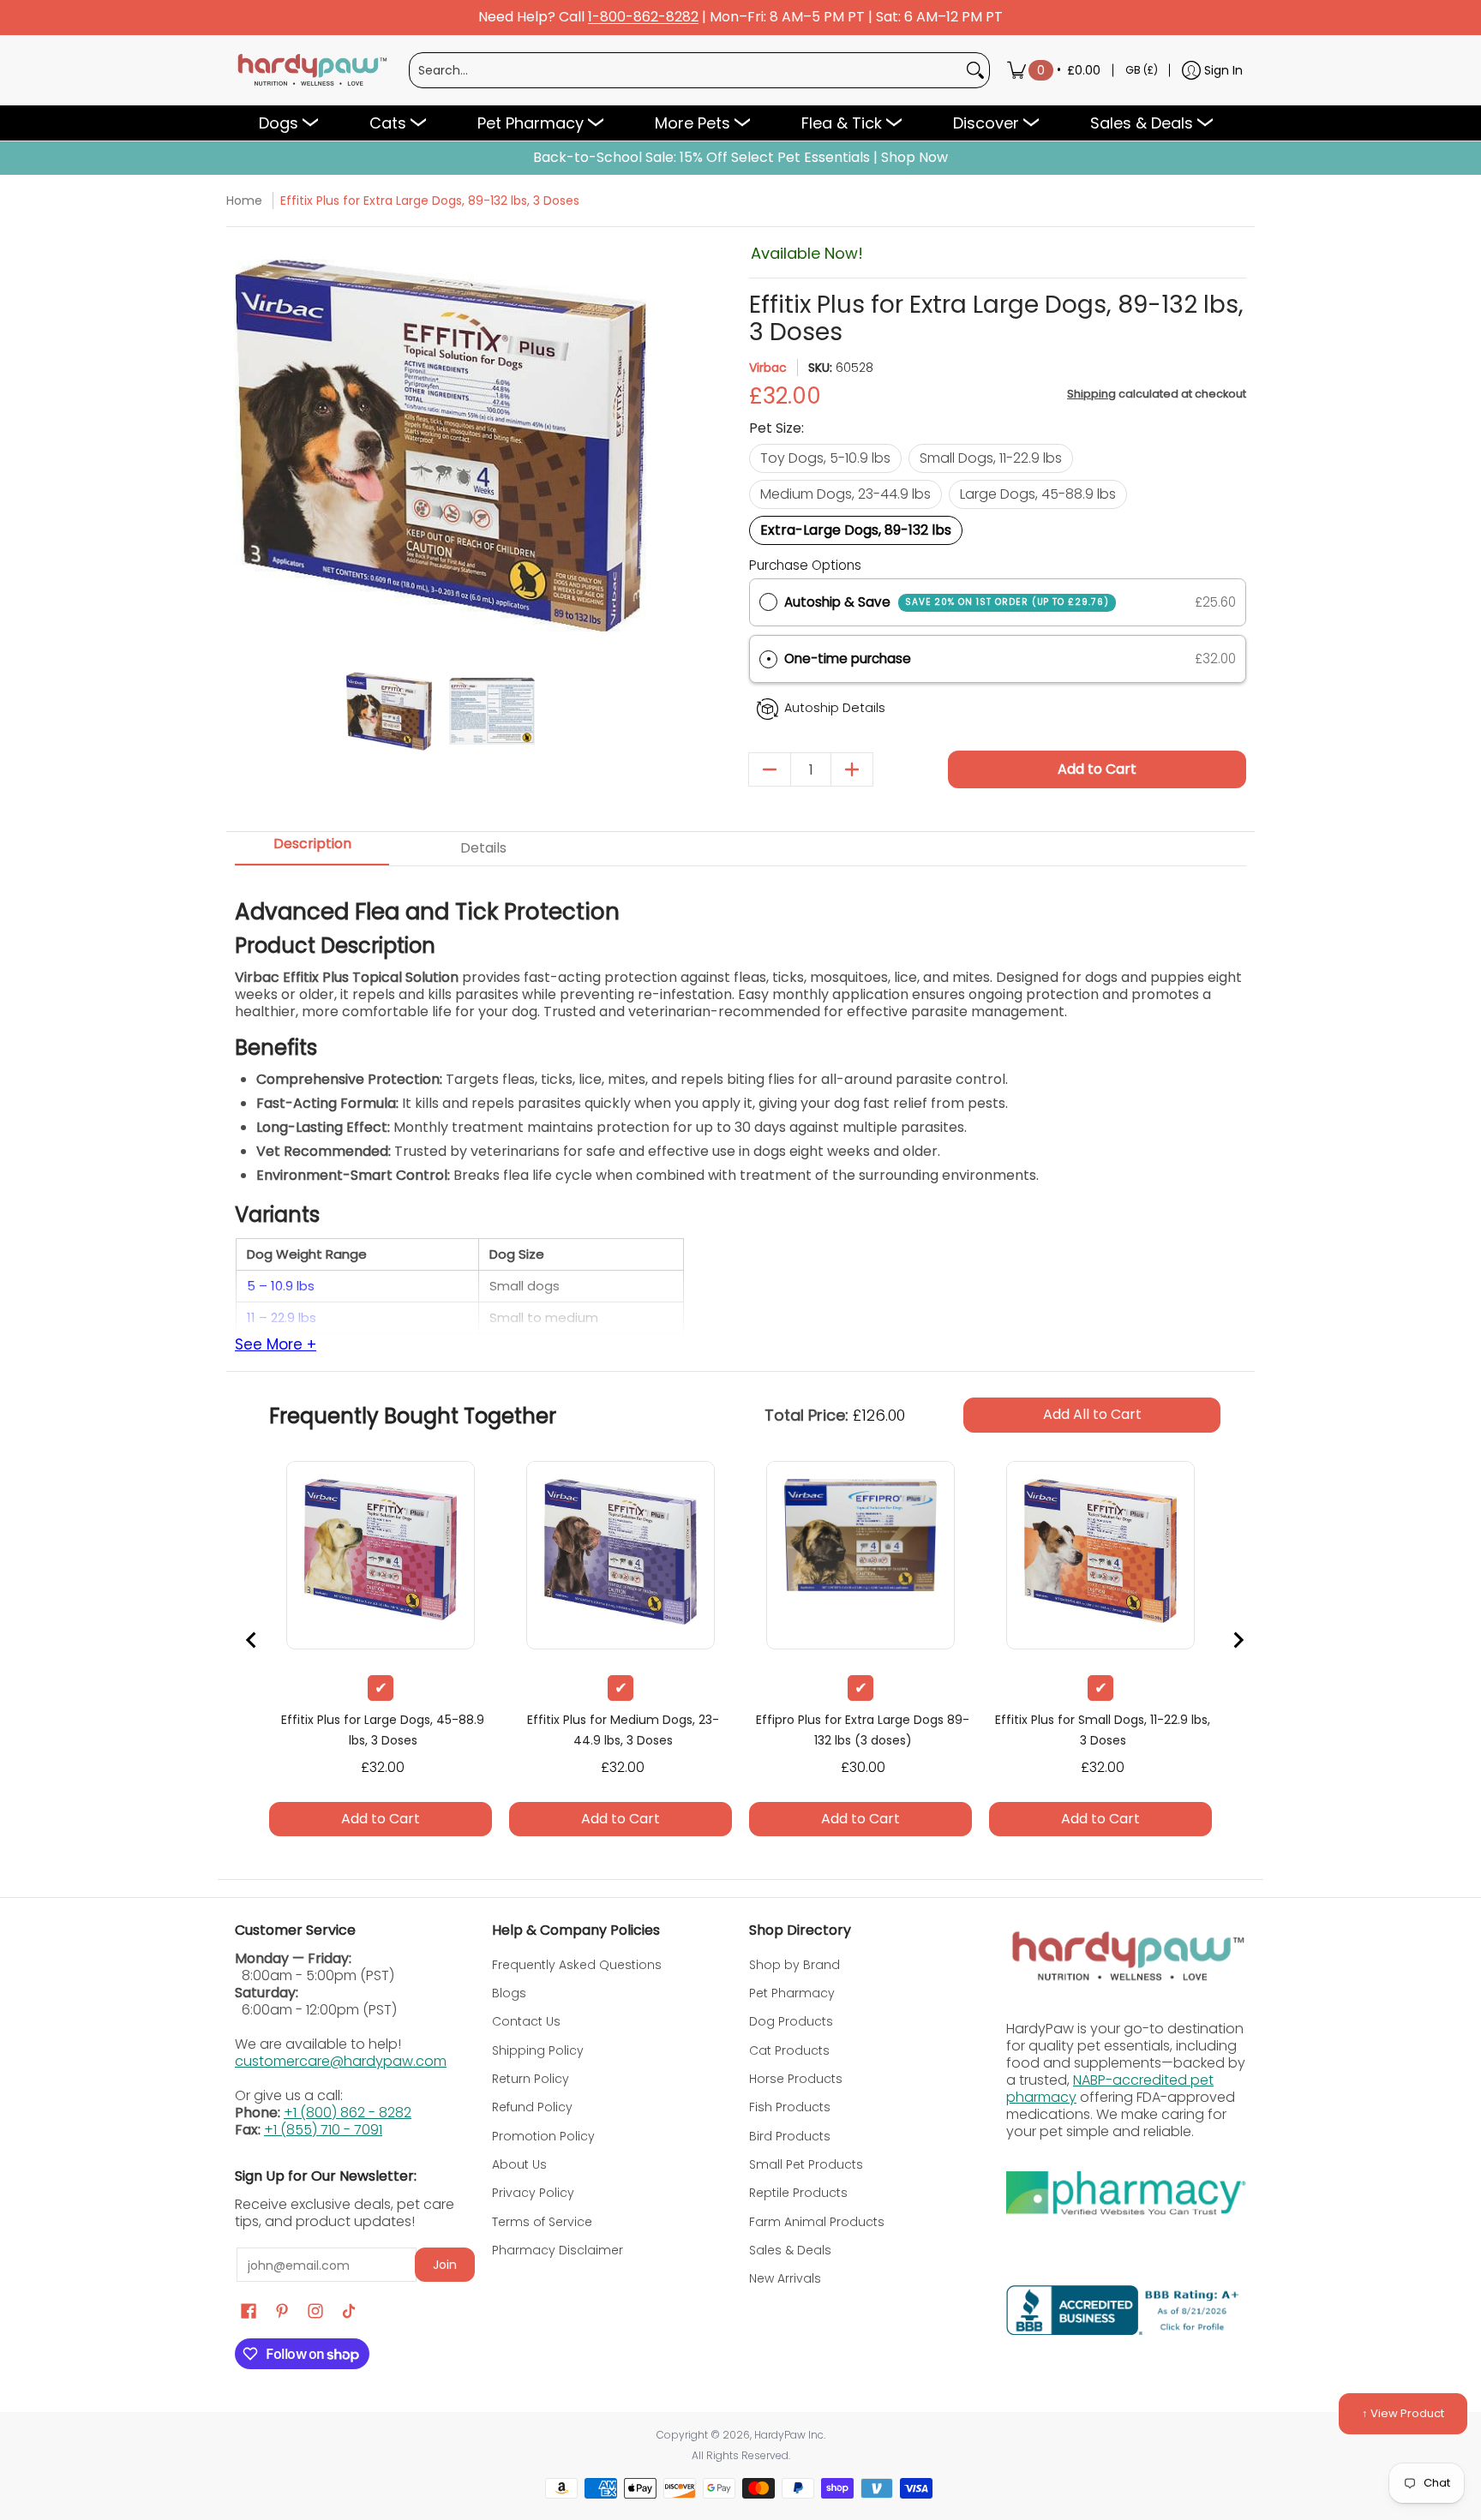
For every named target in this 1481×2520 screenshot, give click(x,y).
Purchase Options (805, 565)
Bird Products (790, 2136)
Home (244, 201)
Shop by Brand (794, 1965)
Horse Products (796, 2079)
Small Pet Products (806, 2164)
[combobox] (686, 70)
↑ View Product (1403, 2413)
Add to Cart (1097, 769)
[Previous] (250, 446)
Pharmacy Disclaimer (558, 2250)
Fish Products (790, 2107)
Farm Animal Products (817, 2222)
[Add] (852, 769)
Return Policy (531, 2079)
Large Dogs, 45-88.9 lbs (1038, 494)
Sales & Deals (790, 2250)
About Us (519, 2164)
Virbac (768, 368)
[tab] (312, 849)
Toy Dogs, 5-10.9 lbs (825, 458)
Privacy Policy (533, 2193)
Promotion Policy (543, 2136)
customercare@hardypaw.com (341, 2061)
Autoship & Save (947, 602)
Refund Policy (532, 2107)
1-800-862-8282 (643, 18)
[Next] (631, 446)
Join (445, 2265)
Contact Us (526, 2021)
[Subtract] (770, 769)
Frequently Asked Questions (577, 1965)
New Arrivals (785, 2278)
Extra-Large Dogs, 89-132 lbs (856, 530)
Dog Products (791, 2021)
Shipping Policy (538, 2050)
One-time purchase (848, 658)
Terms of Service (542, 2222)
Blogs (509, 1993)
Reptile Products (798, 2193)
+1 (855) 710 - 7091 (323, 2130)
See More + (276, 1345)
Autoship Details (835, 708)
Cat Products (789, 2050)
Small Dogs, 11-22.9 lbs (991, 458)
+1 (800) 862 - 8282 (348, 2113)
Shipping (1091, 394)
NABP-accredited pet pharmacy (1110, 2089)
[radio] (768, 602)
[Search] (975, 70)
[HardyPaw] (311, 70)
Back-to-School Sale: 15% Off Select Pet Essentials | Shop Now (740, 158)
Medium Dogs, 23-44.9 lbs (845, 494)
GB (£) (1142, 70)
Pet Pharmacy (792, 1993)
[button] (998, 659)
